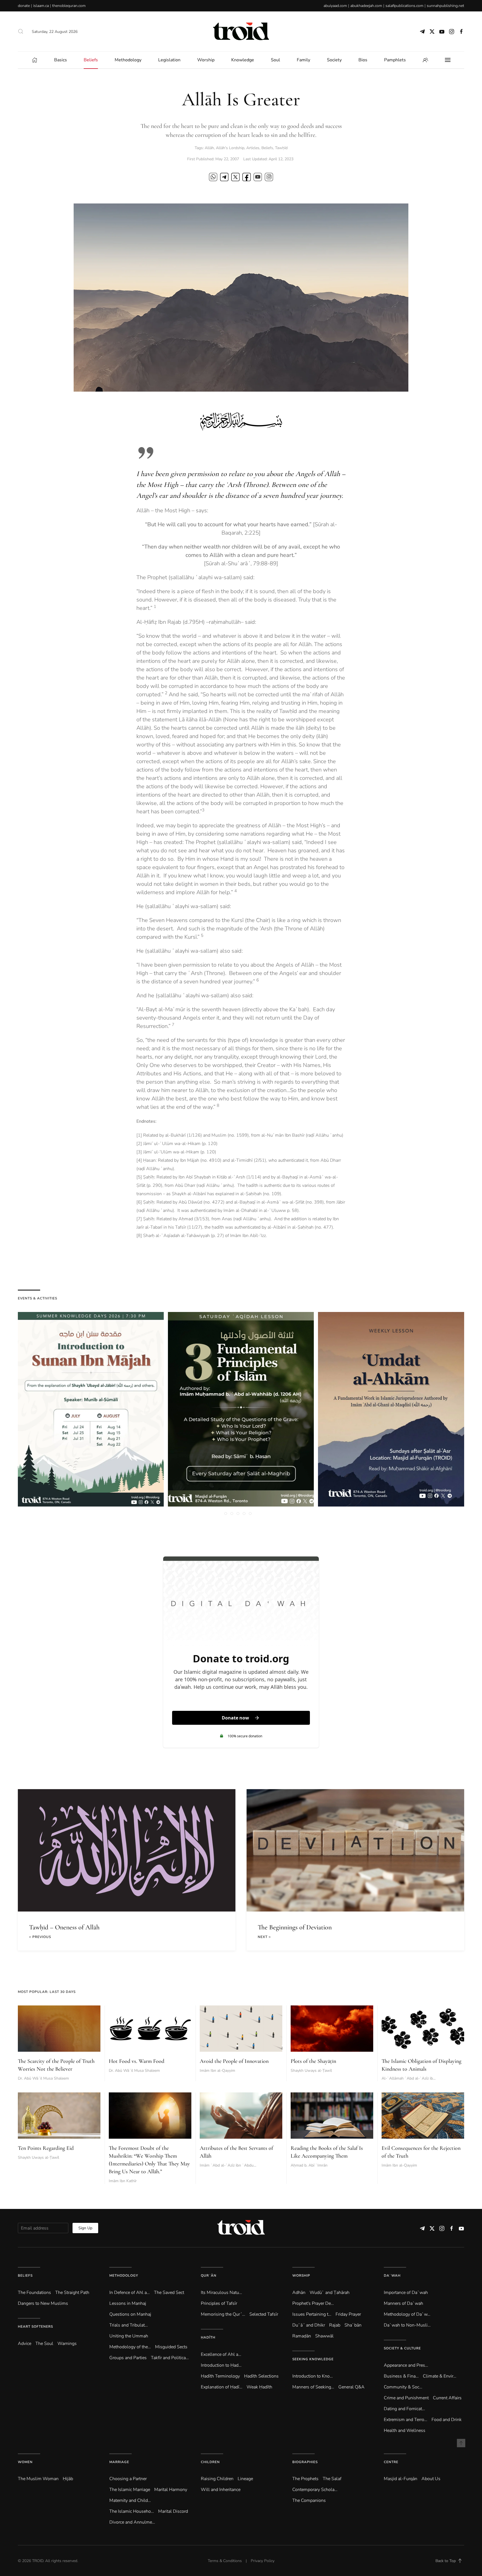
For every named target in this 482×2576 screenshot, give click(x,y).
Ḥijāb (68, 2479)
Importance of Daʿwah (406, 2293)
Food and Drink (447, 2420)
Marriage (119, 2462)
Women (25, 2462)
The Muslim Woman (38, 2479)
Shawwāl (324, 2336)
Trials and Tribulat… (129, 2325)
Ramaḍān (302, 2336)
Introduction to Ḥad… (221, 2365)
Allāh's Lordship (230, 148)
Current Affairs (447, 2398)
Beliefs (267, 148)
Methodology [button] (128, 60)
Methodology (124, 2276)
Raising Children (217, 2479)
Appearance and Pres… (406, 2365)
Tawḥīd (281, 148)
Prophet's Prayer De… (313, 2303)
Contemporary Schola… (315, 2490)
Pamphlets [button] (395, 60)
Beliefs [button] (91, 60)
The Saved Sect (169, 2293)
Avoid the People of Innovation (234, 2061)
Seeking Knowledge (313, 2359)
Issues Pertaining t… (312, 2314)
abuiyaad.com (335, 6)
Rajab (335, 2325)
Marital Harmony (171, 2490)
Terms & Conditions (225, 2561)
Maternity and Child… (130, 2500)
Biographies (305, 2462)
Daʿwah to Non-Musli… (407, 2325)
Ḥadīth (208, 2337)
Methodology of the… (130, 2347)
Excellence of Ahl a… (221, 2354)
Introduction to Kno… (313, 2376)
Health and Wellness (405, 2431)
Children (210, 2462)
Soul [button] (275, 60)
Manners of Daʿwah (403, 2303)
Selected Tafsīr (264, 2314)
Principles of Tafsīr (219, 2303)
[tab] (226, 1513)
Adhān (299, 2293)
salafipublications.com (404, 6)
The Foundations (34, 2293)
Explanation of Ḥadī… (222, 2387)
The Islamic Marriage (130, 2490)
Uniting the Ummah (129, 2336)
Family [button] (303, 60)
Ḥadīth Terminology (220, 2376)
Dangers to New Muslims (43, 2303)
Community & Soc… (403, 2387)
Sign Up (85, 2228)
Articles (253, 148)
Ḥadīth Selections (261, 2376)
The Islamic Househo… (132, 2511)
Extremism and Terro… (406, 2420)
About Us (431, 2479)
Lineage (245, 2479)
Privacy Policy (263, 2561)
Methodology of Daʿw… (407, 2314)
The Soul (44, 2344)
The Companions (309, 2500)
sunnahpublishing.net (445, 6)
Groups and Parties (128, 2358)
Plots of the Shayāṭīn (313, 2061)
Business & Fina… (401, 2376)
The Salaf (332, 2479)
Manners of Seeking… (313, 2387)
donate (24, 6)
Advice (25, 2344)
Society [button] (334, 60)
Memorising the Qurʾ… (223, 2314)
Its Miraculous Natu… (221, 2293)
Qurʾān (209, 2276)
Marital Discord (173, 2511)
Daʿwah (392, 2276)
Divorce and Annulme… (132, 2522)
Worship (301, 2276)
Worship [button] (206, 60)
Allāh (209, 148)
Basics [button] (61, 60)
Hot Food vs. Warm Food (137, 2061)
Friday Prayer (348, 2314)
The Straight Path (72, 2293)
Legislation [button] (169, 60)
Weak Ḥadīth (259, 2387)
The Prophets (305, 2479)
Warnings (67, 2344)
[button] (21, 31)
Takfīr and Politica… (170, 2358)
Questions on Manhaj (130, 2314)
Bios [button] (363, 60)
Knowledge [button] (243, 60)
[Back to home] (241, 31)
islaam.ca (41, 6)
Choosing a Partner (128, 2479)
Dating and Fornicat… (404, 2409)
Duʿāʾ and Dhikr (309, 2325)
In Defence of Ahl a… (130, 2293)
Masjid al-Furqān (401, 2479)
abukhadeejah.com (366, 6)
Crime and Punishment (406, 2398)
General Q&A (351, 2387)
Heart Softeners (35, 2327)
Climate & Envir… (440, 2376)
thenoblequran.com (69, 6)
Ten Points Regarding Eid (46, 2148)
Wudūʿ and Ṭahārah (330, 2293)
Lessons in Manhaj (128, 2303)
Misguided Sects (171, 2347)
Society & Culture (402, 2348)
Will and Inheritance (221, 2490)
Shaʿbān (353, 2325)
